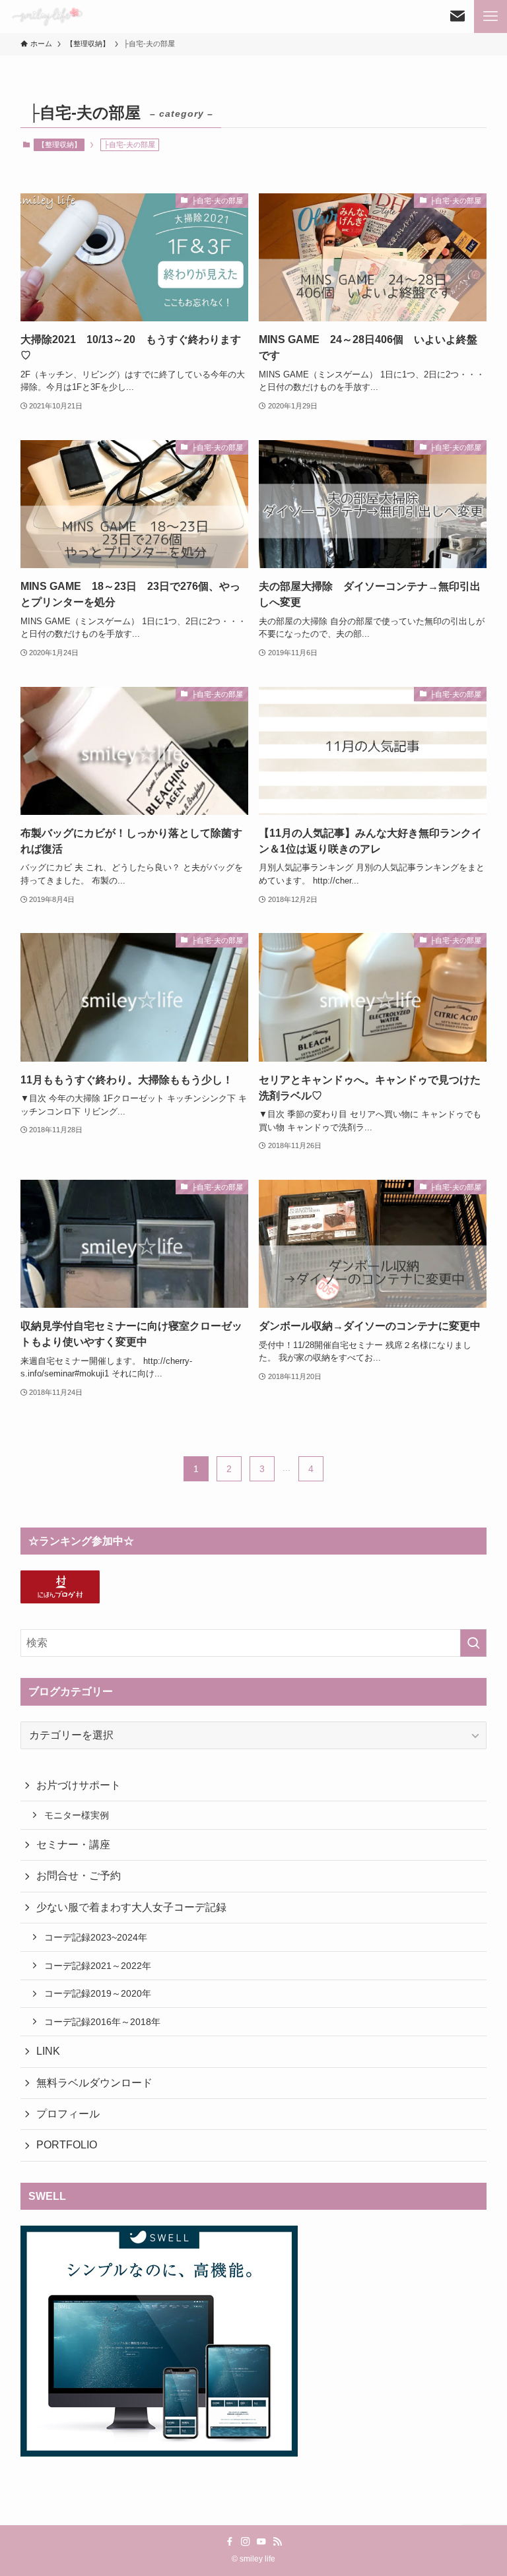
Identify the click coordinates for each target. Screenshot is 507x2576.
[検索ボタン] (457, 16)
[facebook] (230, 2542)
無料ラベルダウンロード (94, 2083)
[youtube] (261, 2542)
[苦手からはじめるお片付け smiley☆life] (47, 16)
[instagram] (246, 2542)
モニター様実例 (77, 1815)
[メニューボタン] (490, 16)
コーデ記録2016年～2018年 (102, 2022)
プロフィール (68, 2114)
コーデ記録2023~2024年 (96, 1937)
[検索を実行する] (473, 1643)
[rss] (277, 2542)
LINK (48, 2051)
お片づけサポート (79, 1785)
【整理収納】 (59, 145)
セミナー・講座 (73, 1845)
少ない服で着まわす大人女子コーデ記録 (131, 1907)
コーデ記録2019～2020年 (98, 1993)
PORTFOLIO (67, 2145)
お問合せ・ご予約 (79, 1876)
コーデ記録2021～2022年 (98, 1966)
